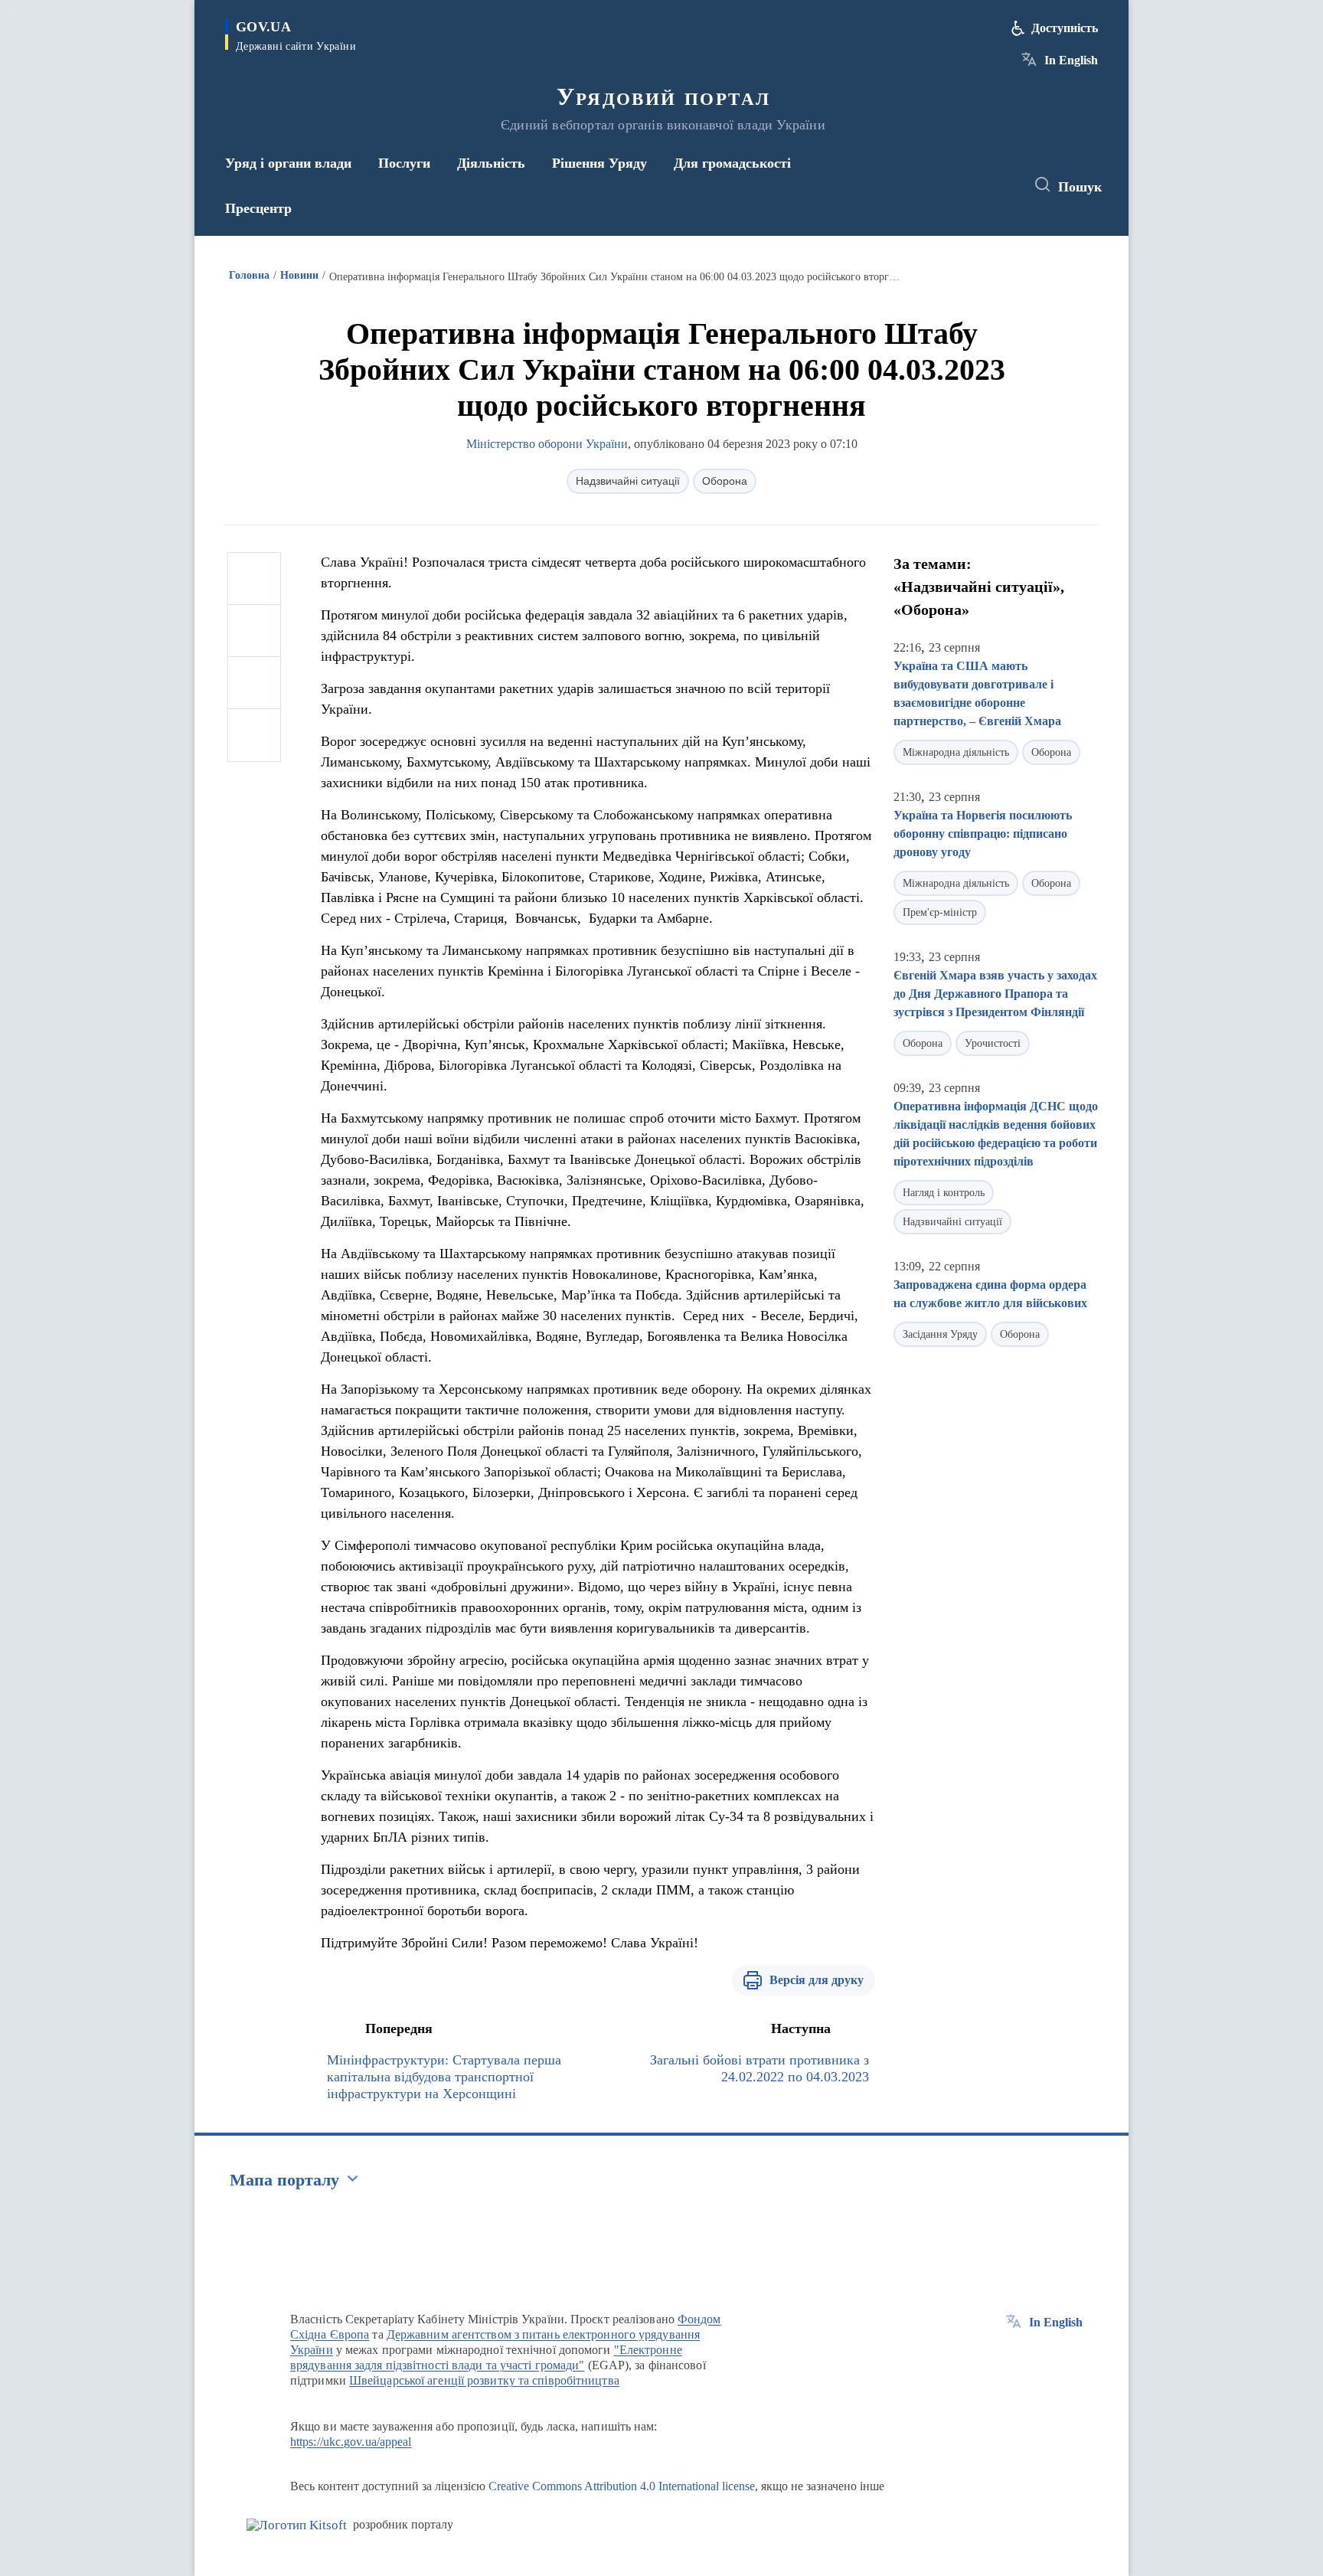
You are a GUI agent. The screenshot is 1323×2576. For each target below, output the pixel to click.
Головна (249, 275)
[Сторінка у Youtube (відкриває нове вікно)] (999, 185)
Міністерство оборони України (547, 444)
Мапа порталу (284, 2180)
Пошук (1080, 187)
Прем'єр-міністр (940, 912)
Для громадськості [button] (732, 163)
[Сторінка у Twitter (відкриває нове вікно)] (971, 185)
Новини (299, 275)
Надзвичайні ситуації (628, 481)
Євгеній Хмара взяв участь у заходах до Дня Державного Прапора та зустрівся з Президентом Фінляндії (995, 994)
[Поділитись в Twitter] (254, 631)
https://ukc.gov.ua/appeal (351, 2442)
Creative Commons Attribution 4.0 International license (622, 2486)
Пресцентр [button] (258, 208)
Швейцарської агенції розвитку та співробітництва (484, 2380)
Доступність (1065, 28)
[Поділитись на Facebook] (254, 579)
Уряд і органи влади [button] (288, 163)
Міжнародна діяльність (956, 752)
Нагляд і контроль (944, 1193)
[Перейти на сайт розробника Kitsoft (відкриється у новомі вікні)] (297, 2525)
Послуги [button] (404, 163)
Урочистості (993, 1043)
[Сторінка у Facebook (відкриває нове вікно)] (942, 185)
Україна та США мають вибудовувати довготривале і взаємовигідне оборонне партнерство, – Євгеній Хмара (977, 693)
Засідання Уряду (940, 1334)
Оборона (725, 481)
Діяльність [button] (491, 163)
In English (1071, 60)
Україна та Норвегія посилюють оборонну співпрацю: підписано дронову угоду (983, 834)
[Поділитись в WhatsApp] (254, 683)
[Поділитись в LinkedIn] (254, 735)
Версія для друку (817, 1980)
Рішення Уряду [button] (599, 163)
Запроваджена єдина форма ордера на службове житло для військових (990, 1294)
